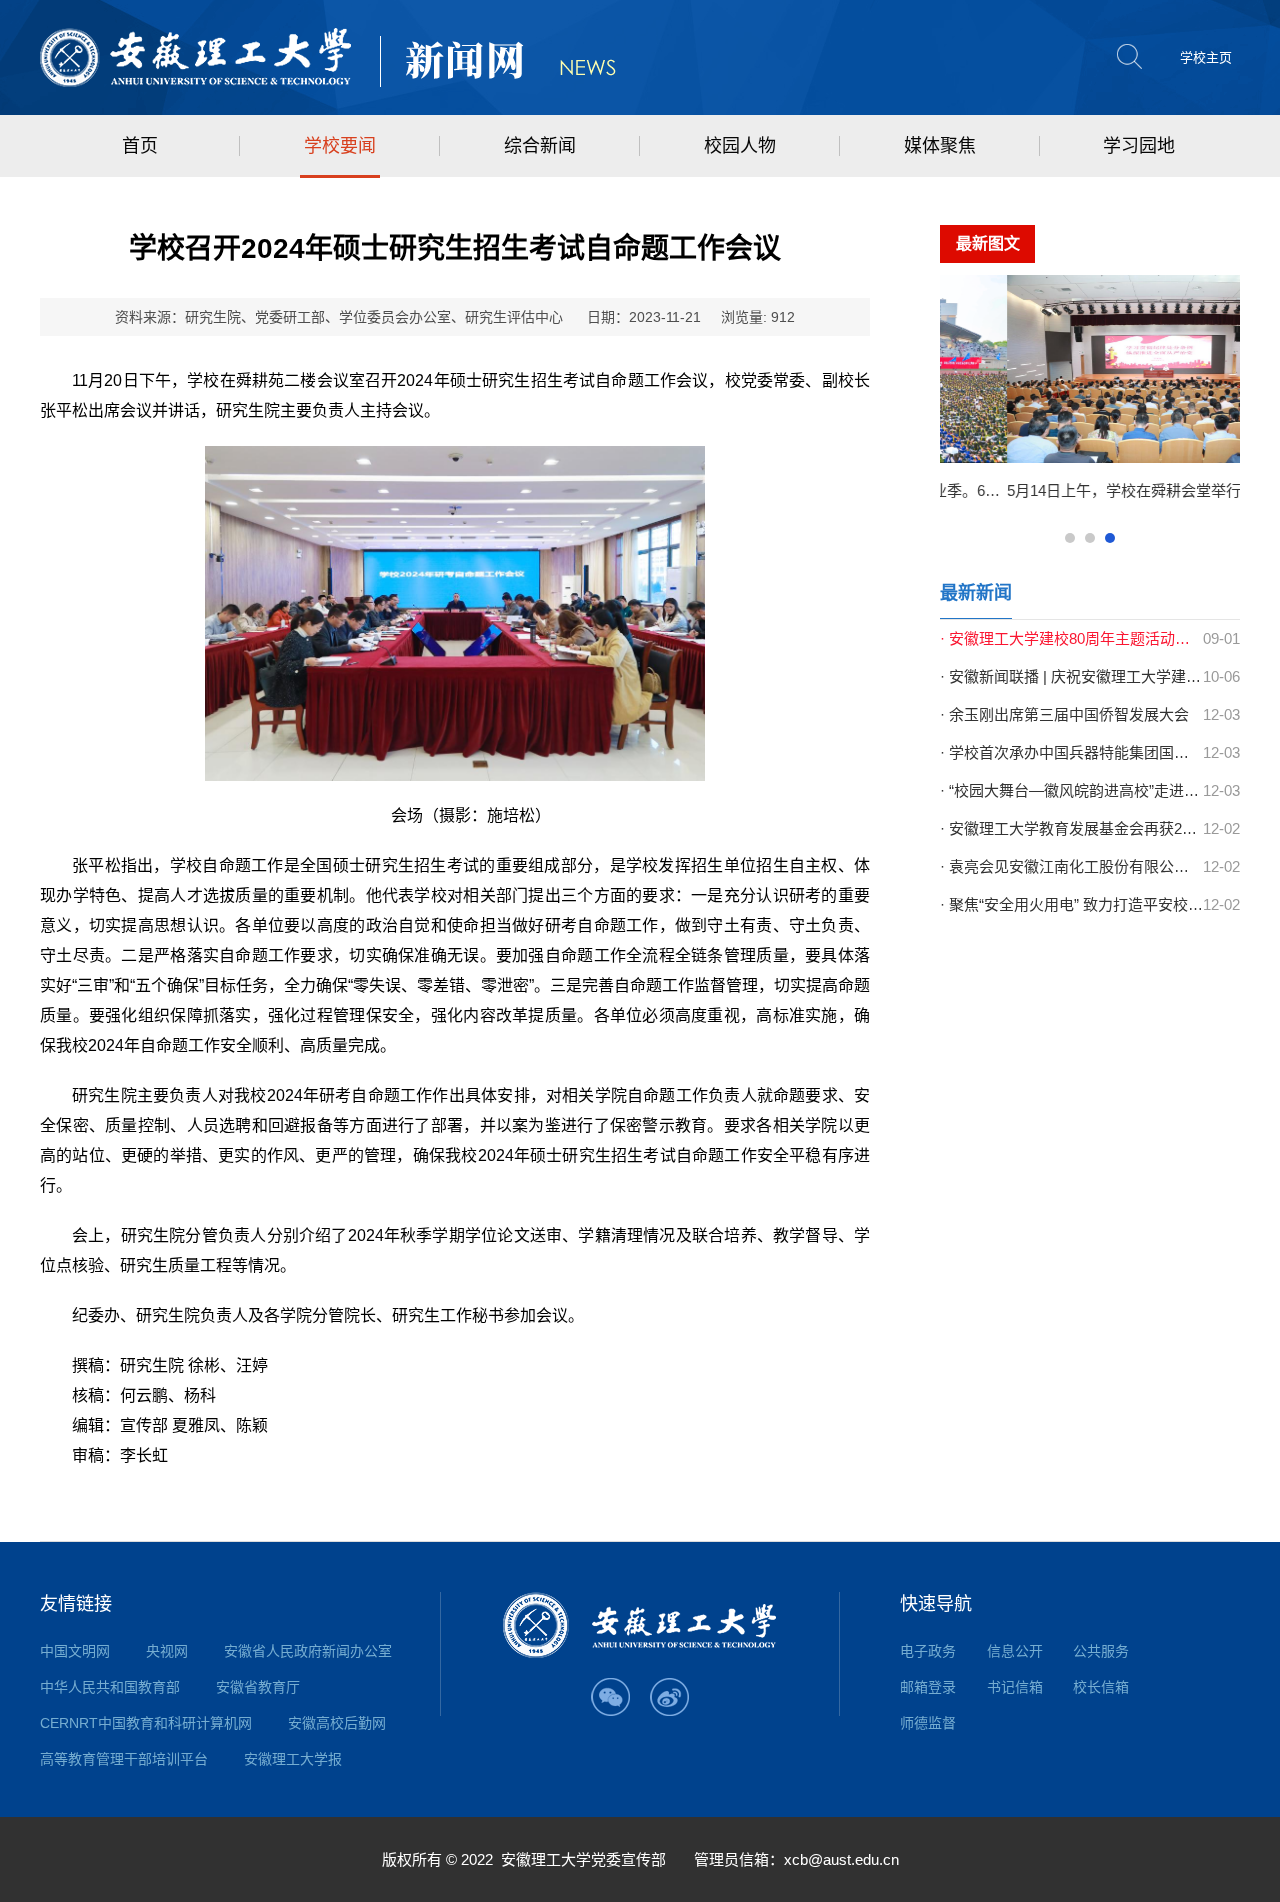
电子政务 (928, 1651)
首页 (140, 146)
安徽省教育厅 (258, 1687)
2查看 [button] (1090, 538)
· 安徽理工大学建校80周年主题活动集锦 (1071, 638)
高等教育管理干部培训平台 (124, 1759)
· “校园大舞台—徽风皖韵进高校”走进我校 (1071, 790)
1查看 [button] (1070, 538)
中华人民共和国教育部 (110, 1687)
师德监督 (928, 1723)
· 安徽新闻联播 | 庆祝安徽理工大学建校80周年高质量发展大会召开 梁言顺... (1071, 676)
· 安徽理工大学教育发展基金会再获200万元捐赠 (1071, 828)
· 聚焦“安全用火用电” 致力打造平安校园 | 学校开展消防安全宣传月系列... (1071, 904)
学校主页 (1206, 57)
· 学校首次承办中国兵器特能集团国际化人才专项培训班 (1071, 752)
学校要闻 (340, 146)
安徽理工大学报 (293, 1759)
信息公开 (1015, 1651)
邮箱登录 (928, 1687)
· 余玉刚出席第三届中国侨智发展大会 (1064, 714)
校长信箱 (1101, 1687)
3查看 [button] (1110, 538)
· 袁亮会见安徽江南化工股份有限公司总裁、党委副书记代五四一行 (1071, 866)
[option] (1099, 396)
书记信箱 (1015, 1687)
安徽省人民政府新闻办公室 (308, 1651)
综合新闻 (540, 146)
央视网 (167, 1651)
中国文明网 (75, 1651)
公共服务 (1101, 1651)
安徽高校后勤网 (337, 1723)
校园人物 (740, 146)
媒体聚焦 (940, 146)
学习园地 (1139, 146)
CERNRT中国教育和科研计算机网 (146, 1723)
